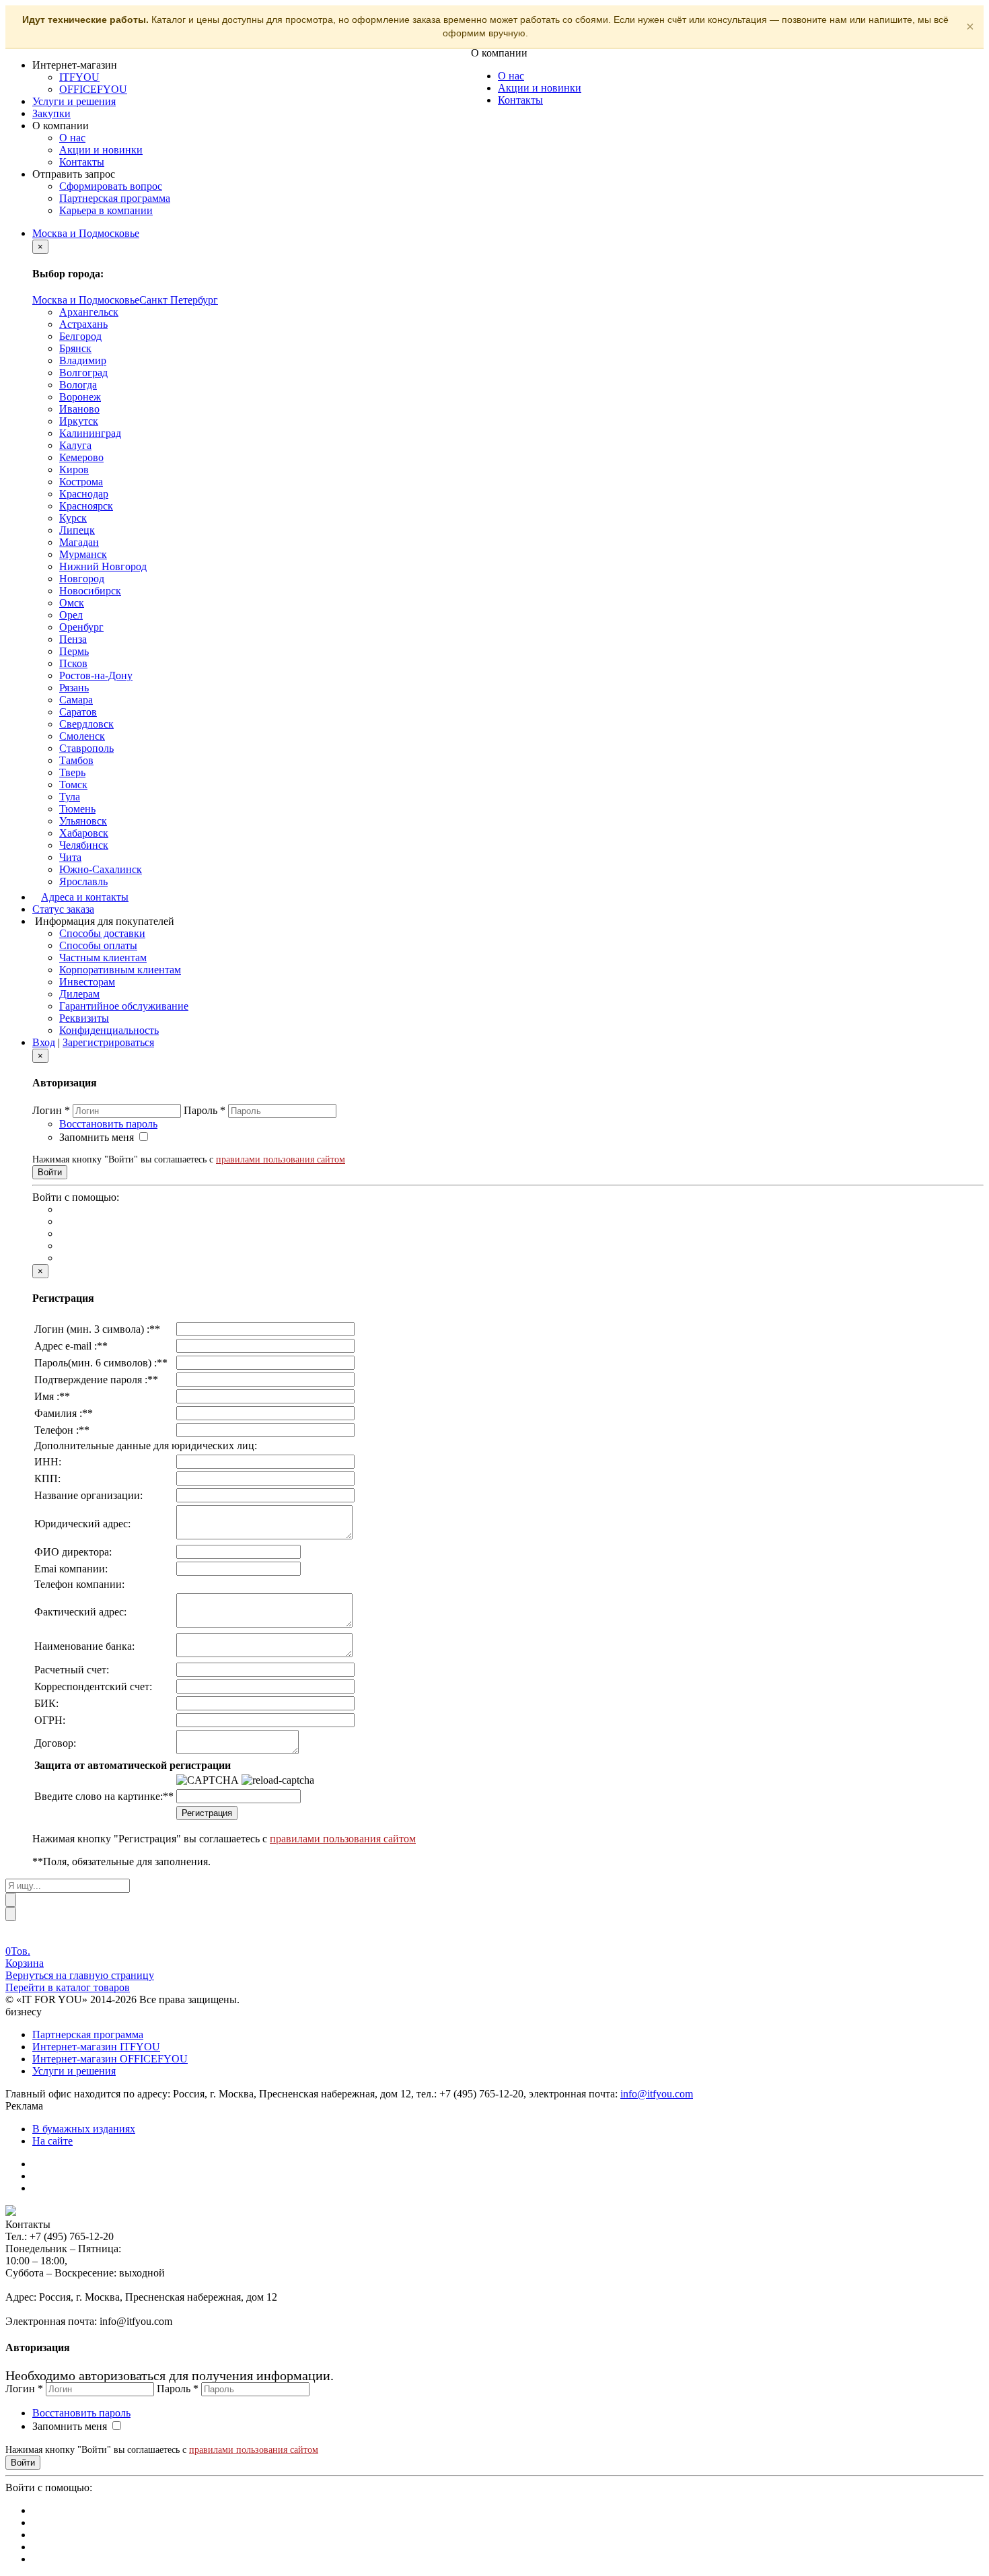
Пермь (74, 651)
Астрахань (83, 324)
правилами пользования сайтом (281, 1159)
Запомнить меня (97, 1137)
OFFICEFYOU (93, 89)
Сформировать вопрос (111, 186)
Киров (74, 469)
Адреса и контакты (85, 897)
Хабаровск (84, 833)
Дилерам (79, 994)
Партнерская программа (115, 198)
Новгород (82, 579)
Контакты (82, 162)
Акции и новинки (101, 150)
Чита (70, 857)
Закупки (51, 113)
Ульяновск (83, 821)
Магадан (79, 542)
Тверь (72, 772)
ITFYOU (79, 77)
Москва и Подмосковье (86, 233)
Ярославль (83, 881)
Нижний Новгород (103, 566)
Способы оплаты (98, 945)
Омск (72, 603)
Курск (73, 518)
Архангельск (89, 312)
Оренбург (81, 627)
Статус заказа (63, 909)
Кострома (81, 482)
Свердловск (86, 724)
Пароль (205, 1110)
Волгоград (83, 373)
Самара (76, 700)
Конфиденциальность (109, 1030)
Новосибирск (90, 591)
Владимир (83, 360)
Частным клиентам (103, 958)
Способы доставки (102, 933)
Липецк (77, 530)
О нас (72, 138)
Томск (73, 785)
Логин (51, 1110)
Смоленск (82, 736)
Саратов (78, 712)
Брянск (75, 348)
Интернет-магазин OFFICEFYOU (110, 2059)
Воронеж (80, 397)
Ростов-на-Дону (96, 675)
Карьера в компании (106, 210)
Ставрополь (86, 748)
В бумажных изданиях (84, 2129)
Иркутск (79, 421)
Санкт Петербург (179, 300)
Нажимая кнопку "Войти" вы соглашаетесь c (189, 1159)
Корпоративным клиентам (120, 970)
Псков (73, 663)
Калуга (75, 445)
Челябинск (84, 845)
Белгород (80, 336)
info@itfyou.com (657, 2094)
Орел (71, 615)
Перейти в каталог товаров (68, 1987)
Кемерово (81, 457)
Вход (44, 1042)
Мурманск (83, 554)
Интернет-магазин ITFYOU (96, 2047)
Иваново (79, 409)
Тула (70, 797)
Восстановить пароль (108, 1124)
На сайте (52, 2141)
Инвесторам (87, 982)
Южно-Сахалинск (101, 869)
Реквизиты (84, 1018)
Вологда (78, 385)
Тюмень (77, 809)
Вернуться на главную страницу (80, 1975)
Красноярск (86, 506)
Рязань (74, 688)
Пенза (73, 639)
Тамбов (76, 760)
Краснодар (84, 494)
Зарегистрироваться (108, 1042)
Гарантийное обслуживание (124, 1006)
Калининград (90, 433)
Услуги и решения (74, 101)
